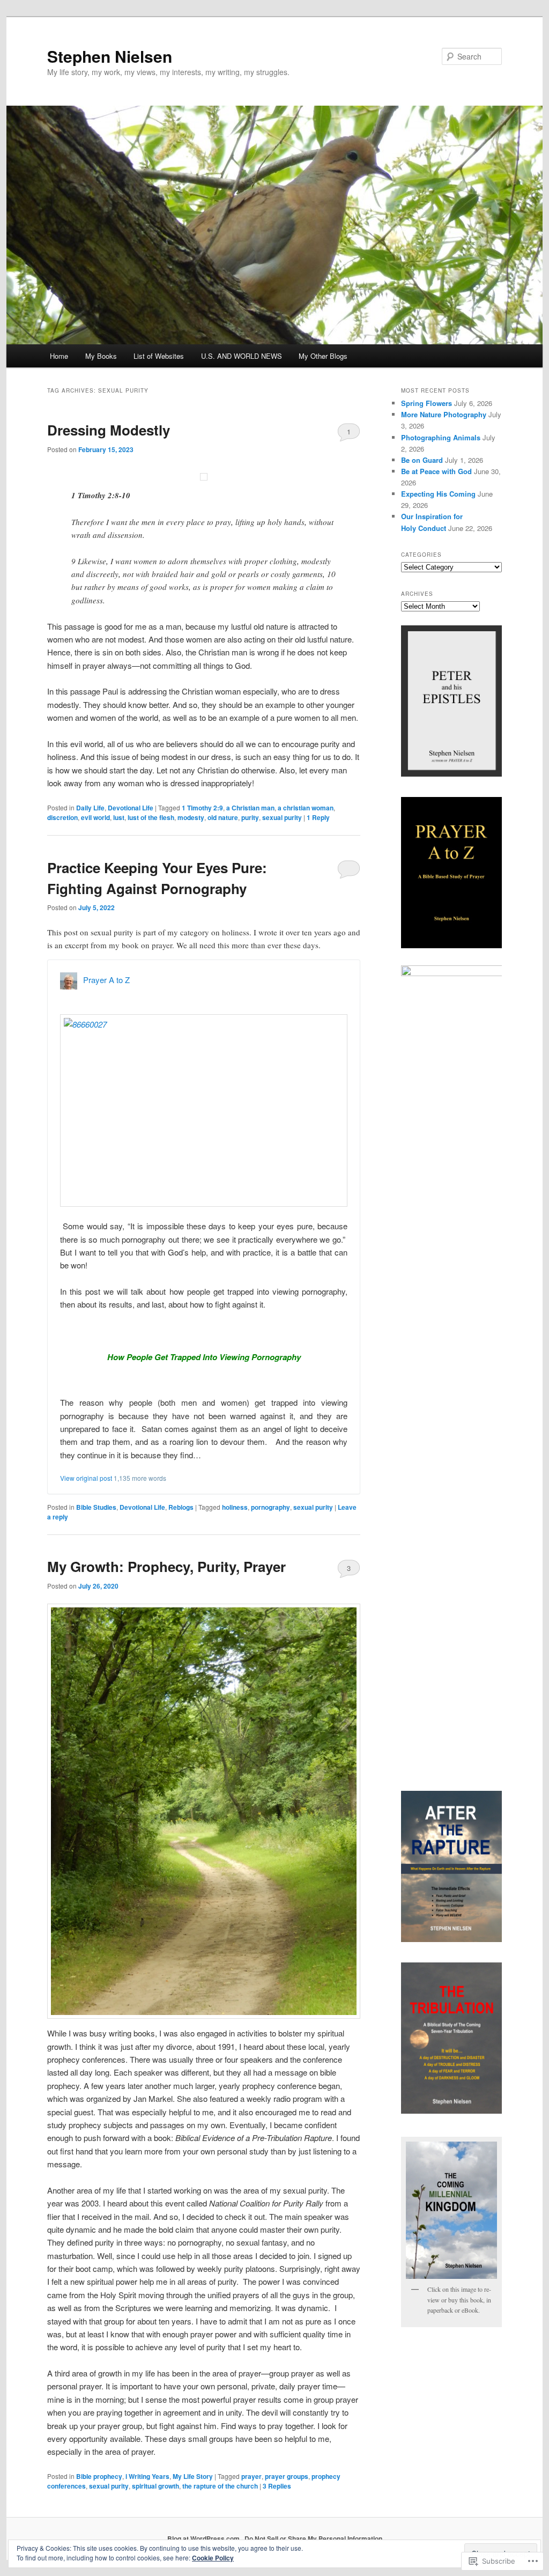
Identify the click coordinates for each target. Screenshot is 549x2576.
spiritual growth (155, 2486)
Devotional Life (131, 808)
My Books (101, 356)
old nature (223, 817)
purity (250, 817)
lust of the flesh (151, 817)
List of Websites (159, 356)
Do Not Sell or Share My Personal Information (313, 2538)
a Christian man (250, 808)
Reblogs (181, 1507)
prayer (251, 2476)
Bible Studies (96, 1507)
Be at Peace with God (436, 471)
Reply (318, 817)
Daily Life (90, 808)
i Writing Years (147, 2476)
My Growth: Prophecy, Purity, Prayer (166, 1566)
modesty (191, 817)
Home (59, 356)
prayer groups (287, 2476)
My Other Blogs (323, 356)
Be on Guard (422, 460)
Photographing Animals (441, 437)
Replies (277, 2486)
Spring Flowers (426, 403)
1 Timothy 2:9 (202, 808)
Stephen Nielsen (110, 56)
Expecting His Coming (438, 494)
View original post (86, 1478)
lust (119, 817)
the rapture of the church (220, 2486)
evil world (95, 817)
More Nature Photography (444, 414)
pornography (270, 1507)
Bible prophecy (99, 2476)
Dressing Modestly (109, 430)
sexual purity (282, 817)
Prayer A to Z (106, 980)
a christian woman (306, 808)
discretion (62, 817)
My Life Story (193, 2476)
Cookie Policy (213, 2558)
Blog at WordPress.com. (204, 2538)
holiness (235, 1507)
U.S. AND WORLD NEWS (242, 356)
